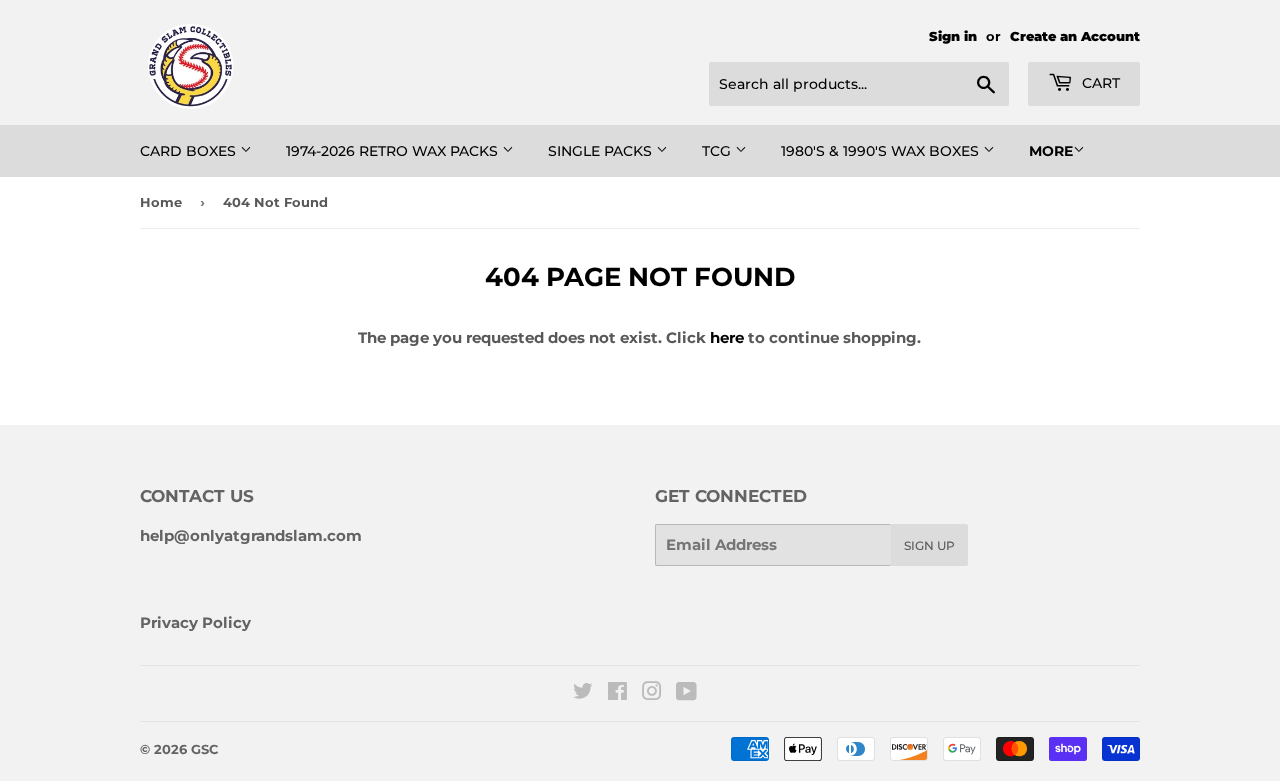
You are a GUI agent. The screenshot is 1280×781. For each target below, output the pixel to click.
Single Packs (602, 151)
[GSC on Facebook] (617, 693)
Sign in (953, 36)
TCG (718, 151)
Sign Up (929, 545)
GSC (204, 749)
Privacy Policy (195, 622)
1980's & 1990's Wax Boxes (882, 151)
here (727, 337)
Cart (1099, 83)
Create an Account (1075, 36)
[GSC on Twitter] (583, 693)
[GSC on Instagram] (652, 693)
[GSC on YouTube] (686, 693)
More (1051, 151)
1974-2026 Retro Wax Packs (394, 151)
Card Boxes (190, 151)
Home (161, 202)
